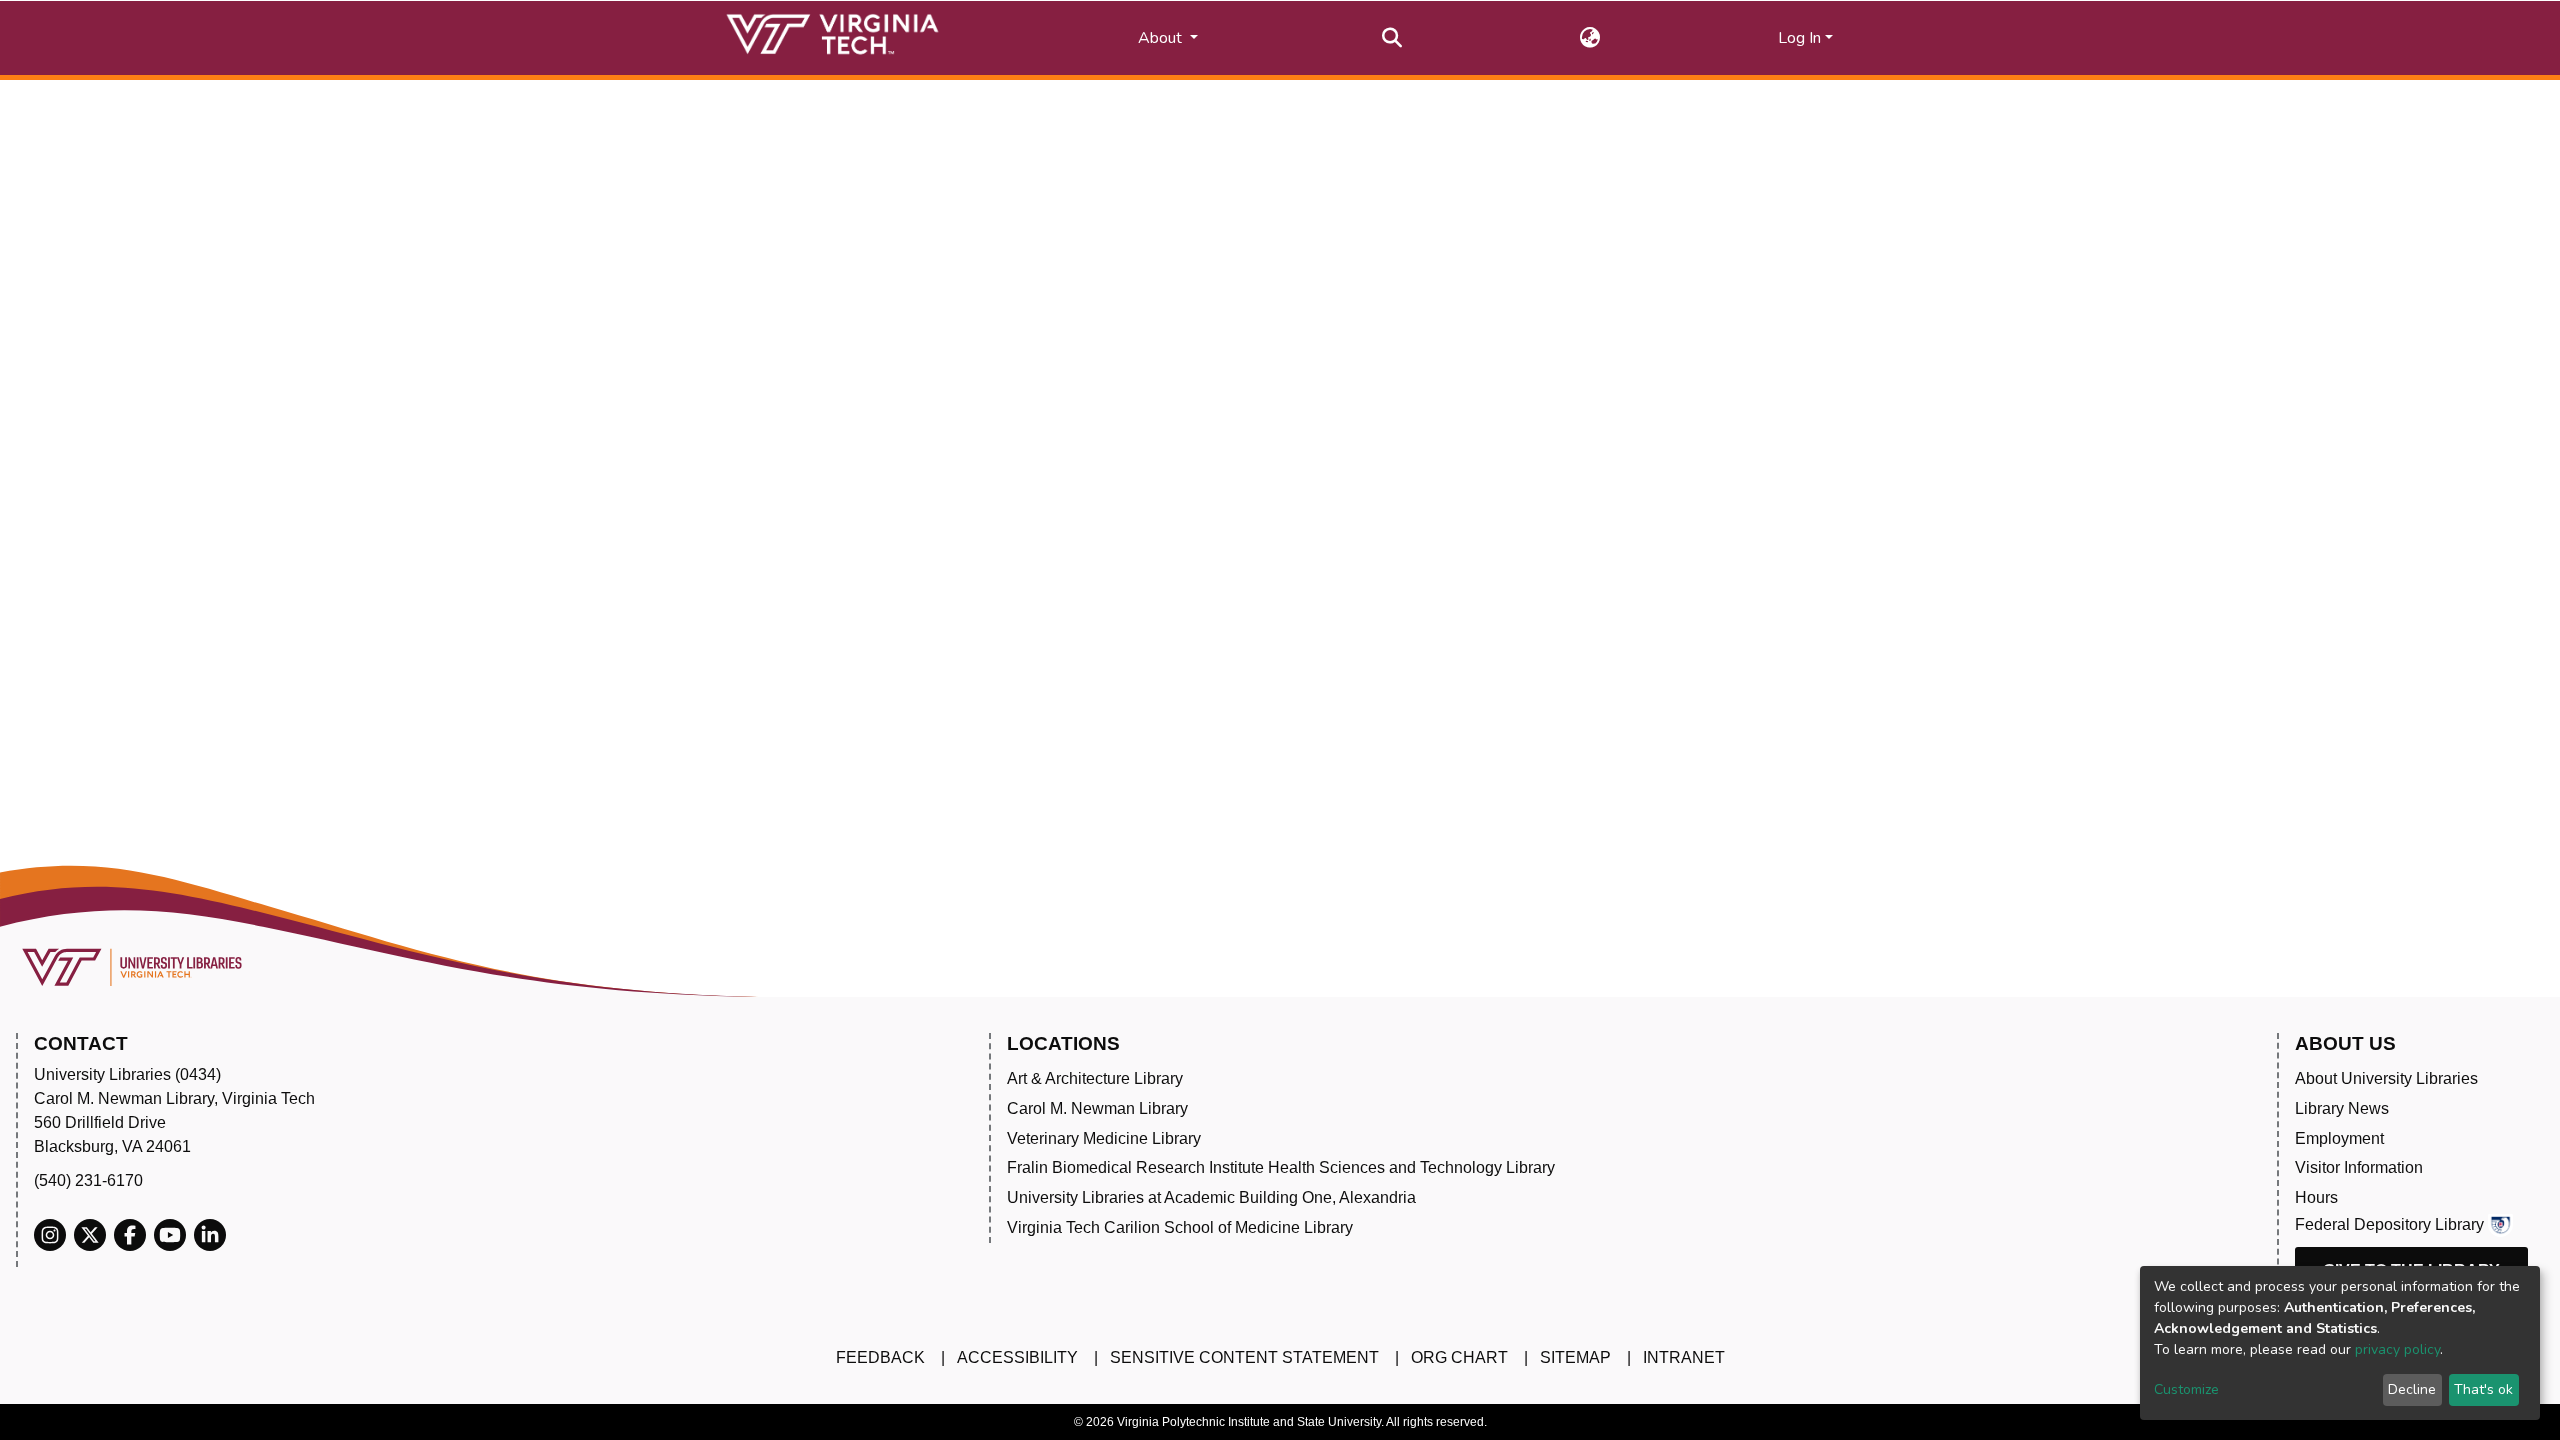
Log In (1799, 38)
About (1162, 38)
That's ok (2483, 1389)
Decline (2412, 1389)
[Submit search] (1392, 38)
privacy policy (2397, 1349)
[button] (1590, 38)
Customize (2186, 1389)
